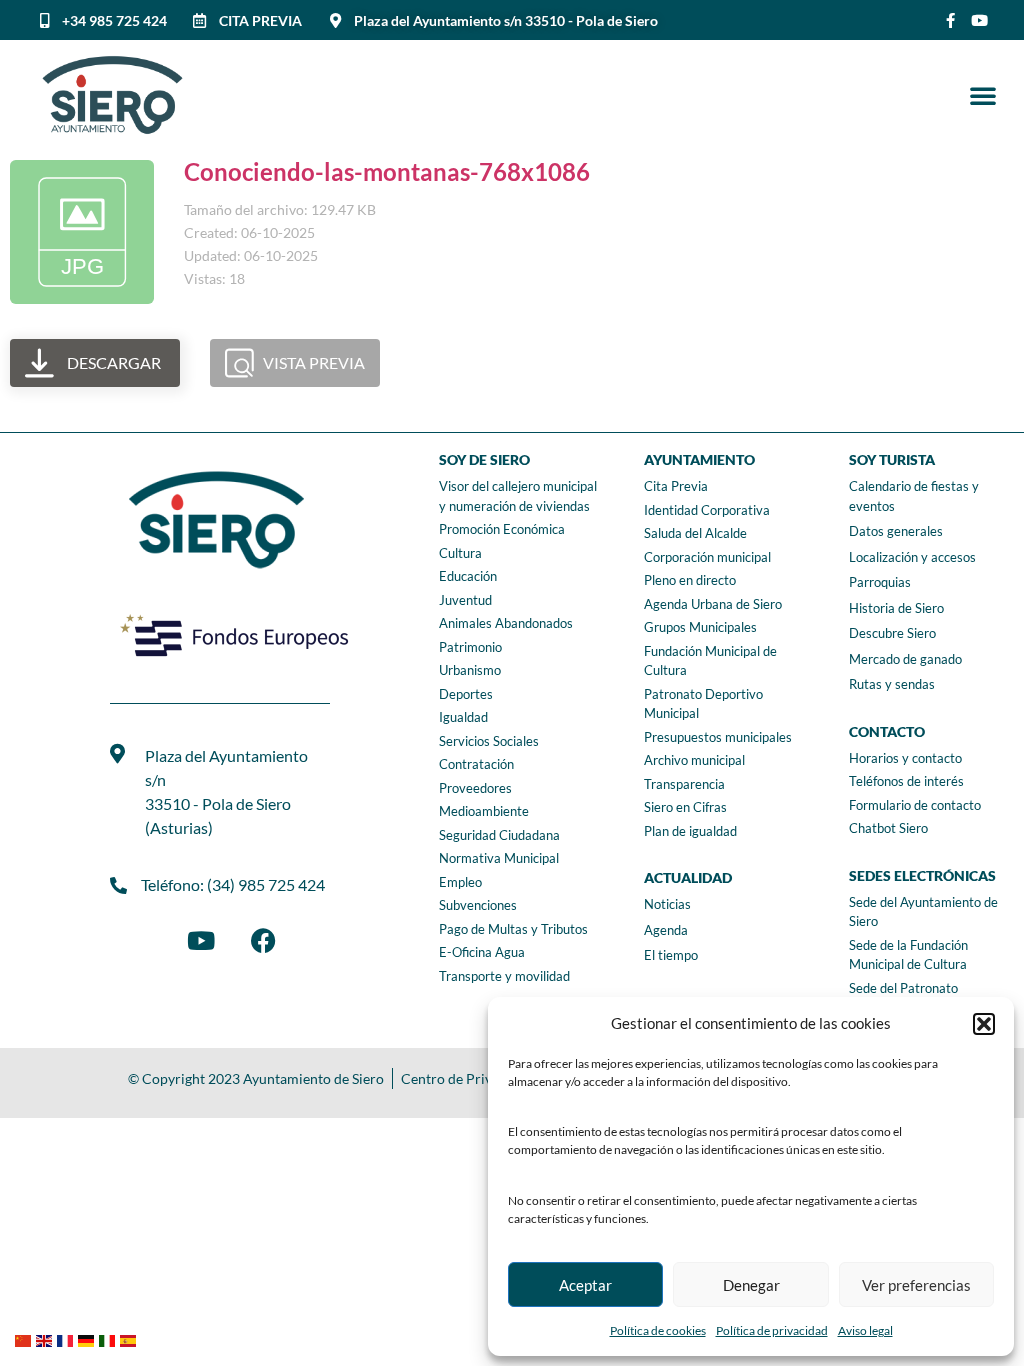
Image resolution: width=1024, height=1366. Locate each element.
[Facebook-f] (950, 20)
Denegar (751, 1285)
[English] (46, 1338)
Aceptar (585, 1285)
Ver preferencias (916, 1285)
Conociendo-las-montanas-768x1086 (387, 171)
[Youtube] (979, 20)
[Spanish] (130, 1338)
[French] (67, 1338)
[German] (88, 1338)
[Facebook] (263, 940)
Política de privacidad (772, 1330)
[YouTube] (201, 940)
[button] (984, 1024)
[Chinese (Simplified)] (25, 1338)
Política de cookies (658, 1330)
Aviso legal (865, 1330)
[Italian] (109, 1338)
